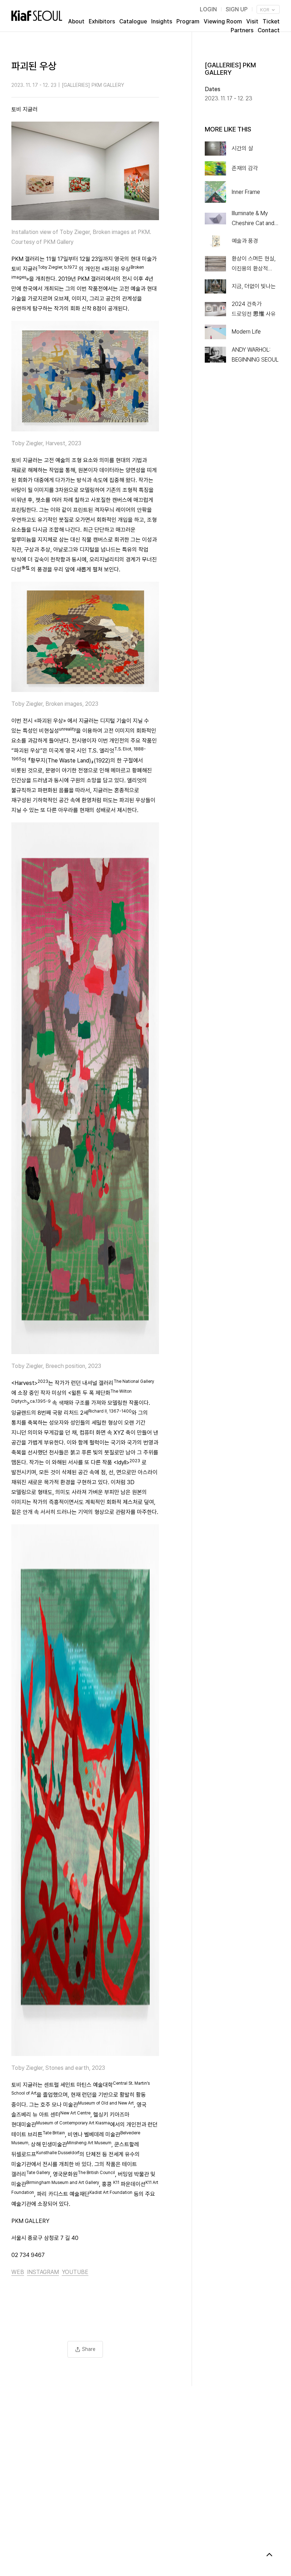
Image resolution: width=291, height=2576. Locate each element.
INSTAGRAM (43, 2272)
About (76, 21)
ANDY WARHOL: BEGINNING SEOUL (255, 355)
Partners (242, 30)
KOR (265, 10)
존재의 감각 (245, 168)
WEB (18, 2272)
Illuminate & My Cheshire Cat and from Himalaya (253, 219)
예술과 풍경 (245, 241)
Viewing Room (223, 21)
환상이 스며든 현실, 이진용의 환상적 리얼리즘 (254, 264)
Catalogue (133, 21)
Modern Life (246, 332)
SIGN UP (237, 9)
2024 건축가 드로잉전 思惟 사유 (254, 309)
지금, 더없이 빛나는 (254, 286)
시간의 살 (242, 148)
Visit (252, 21)
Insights (162, 21)
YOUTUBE (75, 2272)
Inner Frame (246, 192)
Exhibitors (102, 21)
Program (188, 21)
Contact (269, 30)
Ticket (271, 21)
